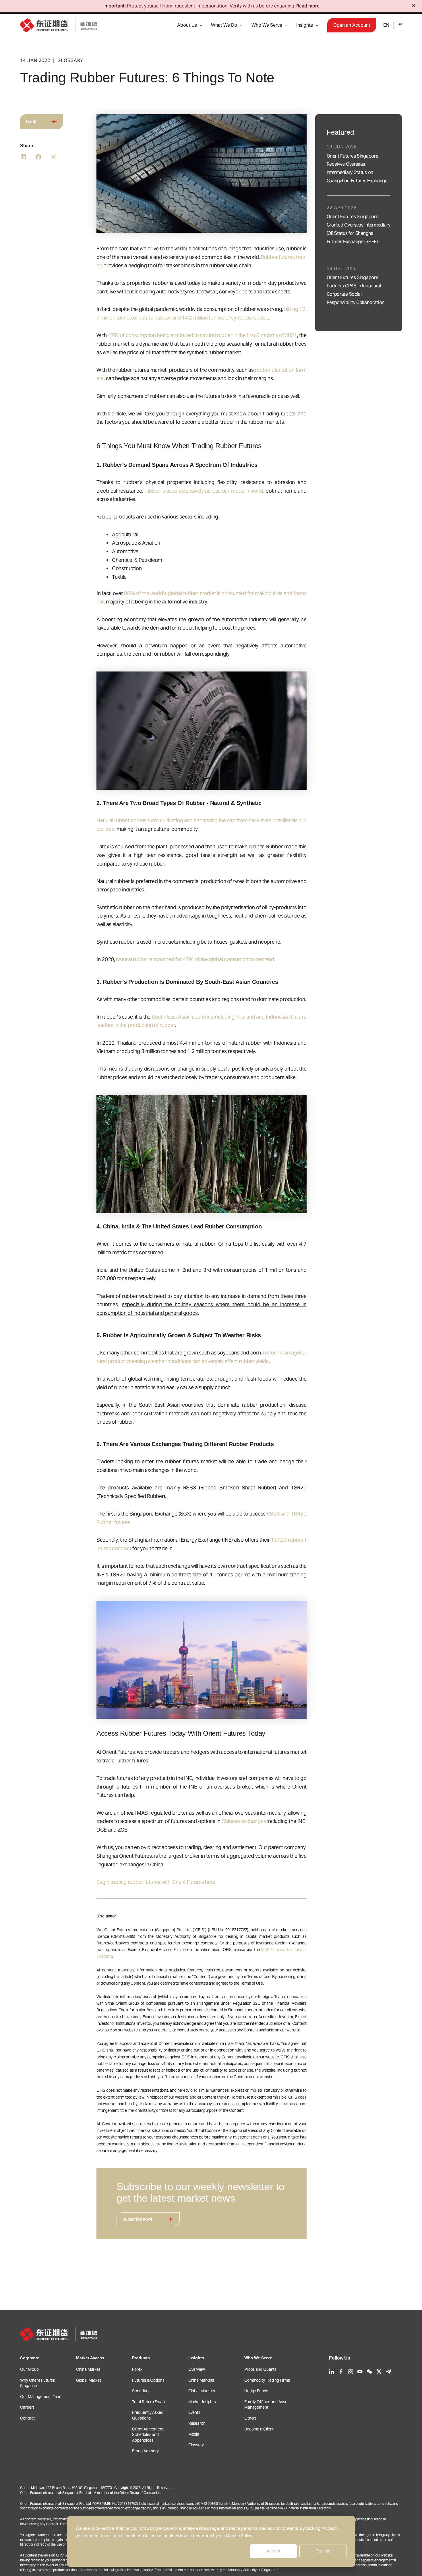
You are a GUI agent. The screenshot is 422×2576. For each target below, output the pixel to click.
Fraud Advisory (145, 2451)
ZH (400, 25)
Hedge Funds (256, 2391)
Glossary (196, 2445)
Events (194, 2412)
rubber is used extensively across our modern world (204, 491)
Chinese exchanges (244, 1821)
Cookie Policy (239, 2536)
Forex (137, 2369)
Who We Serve (267, 25)
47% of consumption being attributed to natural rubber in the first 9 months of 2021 (203, 335)
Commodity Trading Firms (267, 2380)
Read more (308, 6)
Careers (27, 2407)
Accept (273, 2551)
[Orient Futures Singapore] (59, 25)
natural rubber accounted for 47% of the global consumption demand (195, 959)
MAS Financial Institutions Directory (304, 2508)
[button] (200, 25)
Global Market (89, 2380)
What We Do (224, 25)
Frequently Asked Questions (148, 2415)
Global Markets (202, 2391)
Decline (323, 2551)
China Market (88, 2369)
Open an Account (352, 25)
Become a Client (259, 2429)
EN (386, 25)
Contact (27, 2418)
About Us (187, 25)
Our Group (29, 2369)
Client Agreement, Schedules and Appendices (148, 2435)
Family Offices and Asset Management (267, 2405)
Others (250, 2418)
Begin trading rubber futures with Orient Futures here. (156, 1882)
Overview (197, 2369)
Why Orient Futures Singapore (37, 2383)
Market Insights (202, 2402)
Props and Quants (260, 2369)
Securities (141, 2391)
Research (197, 2423)
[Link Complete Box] (359, 165)
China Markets (201, 2380)
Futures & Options (148, 2380)
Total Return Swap (148, 2402)
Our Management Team (41, 2397)
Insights (305, 25)
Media (194, 2434)
